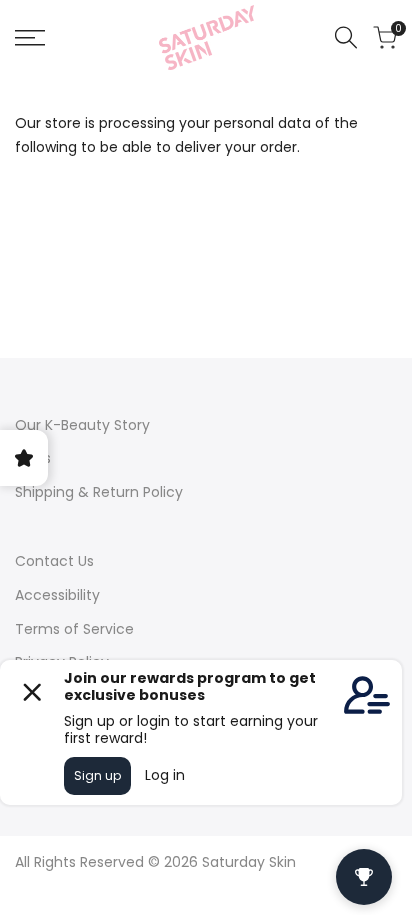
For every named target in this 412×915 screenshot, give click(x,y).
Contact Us (54, 561)
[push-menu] (30, 38)
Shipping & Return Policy (99, 492)
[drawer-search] (346, 37)
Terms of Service (74, 629)
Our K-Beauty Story (82, 425)
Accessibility (57, 595)
